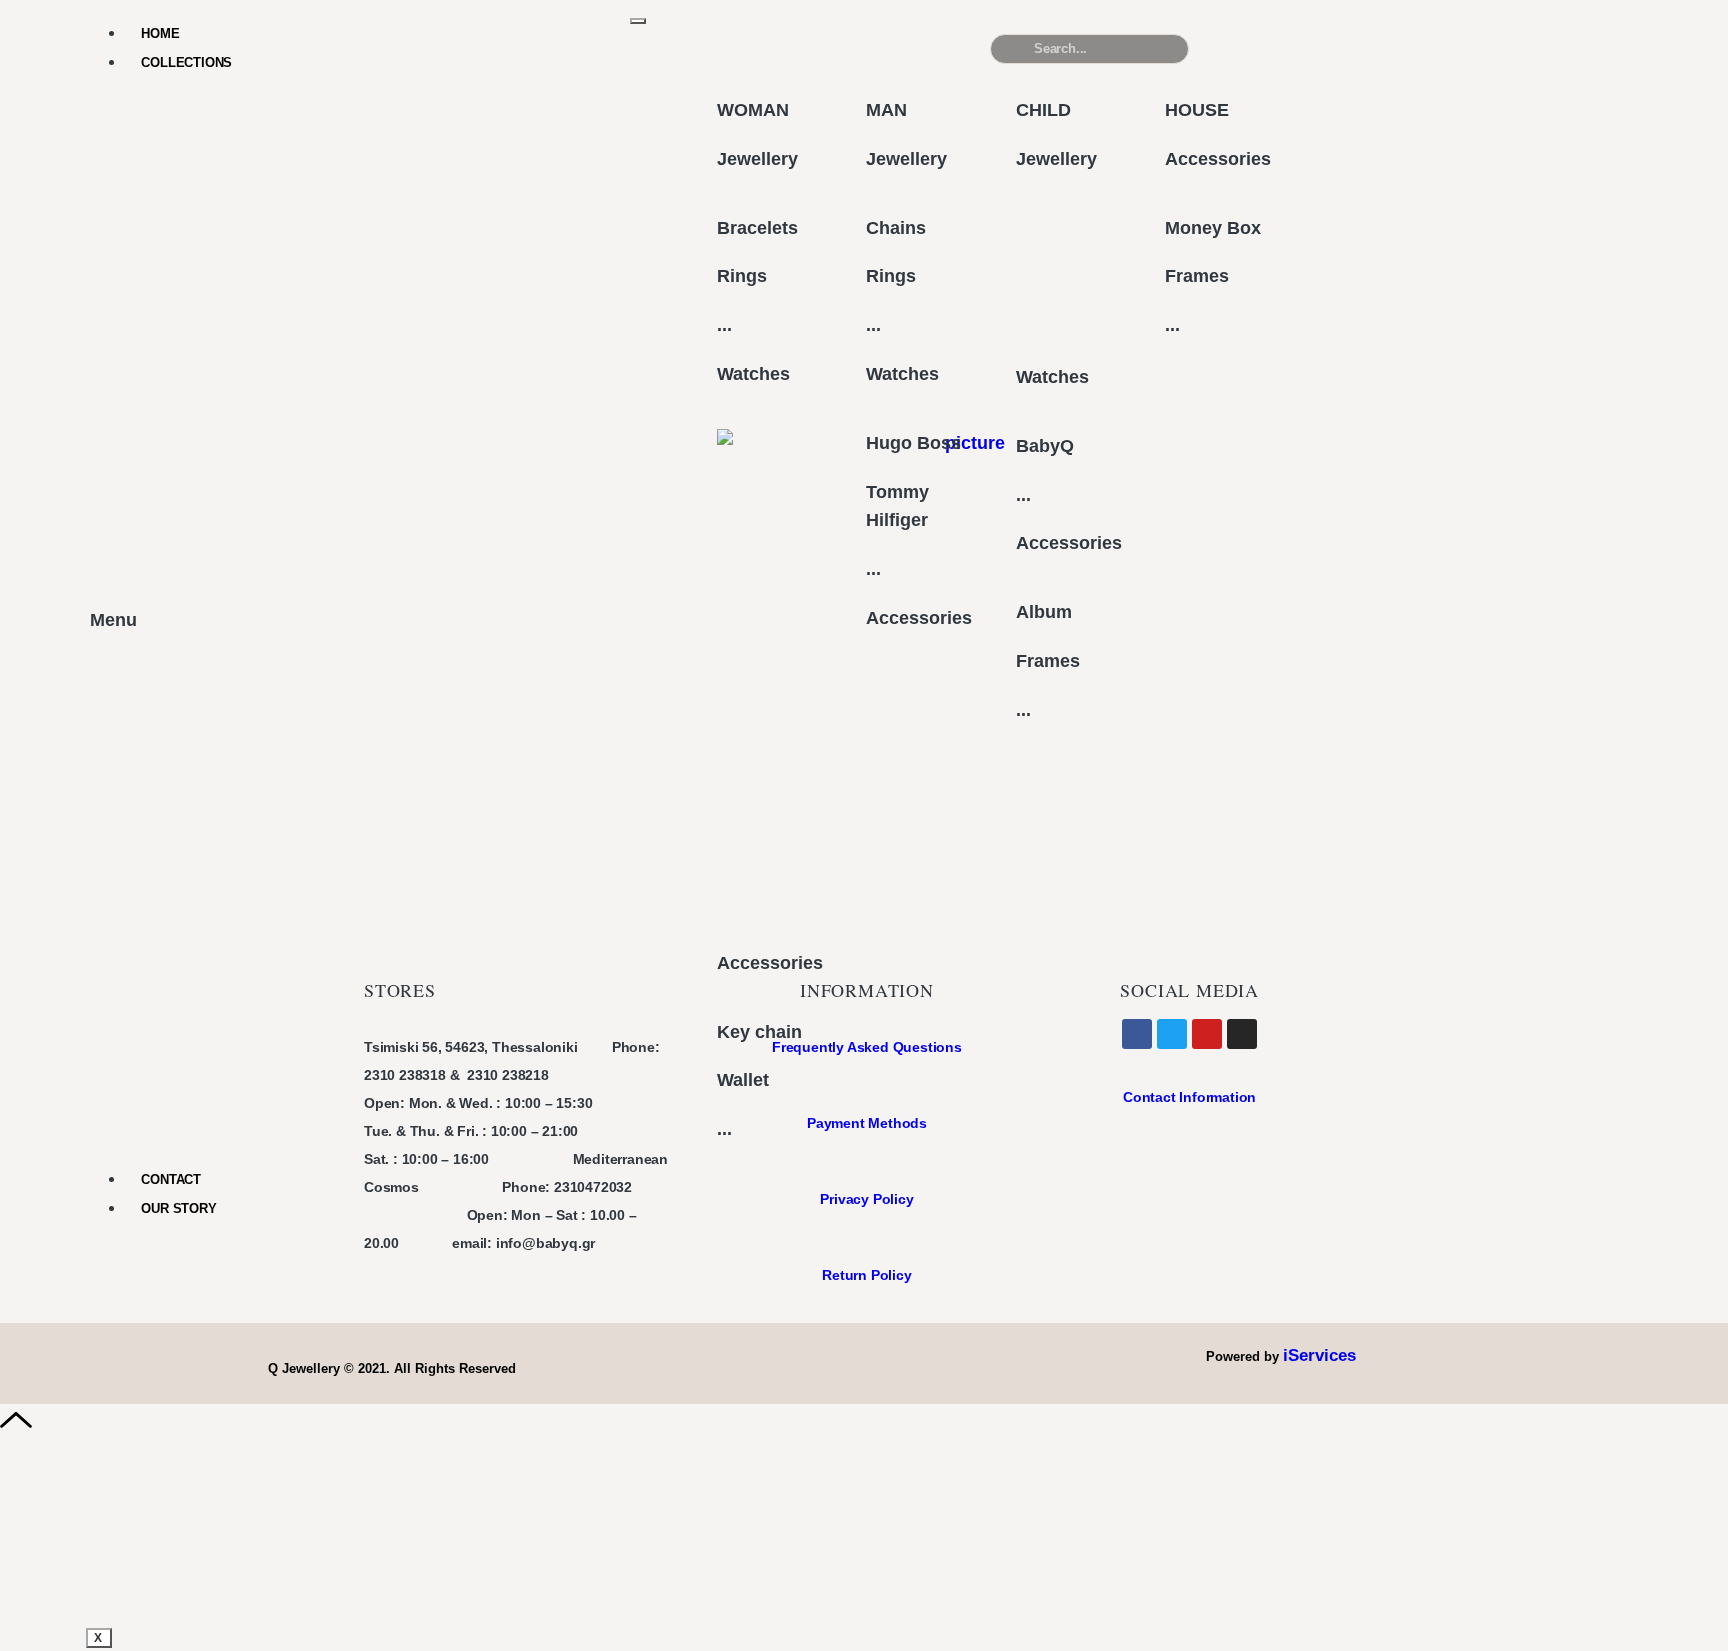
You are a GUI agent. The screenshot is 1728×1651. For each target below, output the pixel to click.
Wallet (743, 1080)
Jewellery (757, 159)
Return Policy (866, 1275)
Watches (753, 374)
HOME (160, 33)
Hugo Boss (913, 443)
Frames (1048, 661)
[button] (1513, 57)
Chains (896, 228)
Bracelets (757, 228)
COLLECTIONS (186, 62)
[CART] (1300, 48)
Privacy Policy (866, 1199)
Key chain (759, 1032)
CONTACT (171, 1179)
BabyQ (1045, 446)
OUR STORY (178, 1208)
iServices (1319, 1355)
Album (1044, 612)
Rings (742, 276)
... (724, 325)
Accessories (770, 963)
